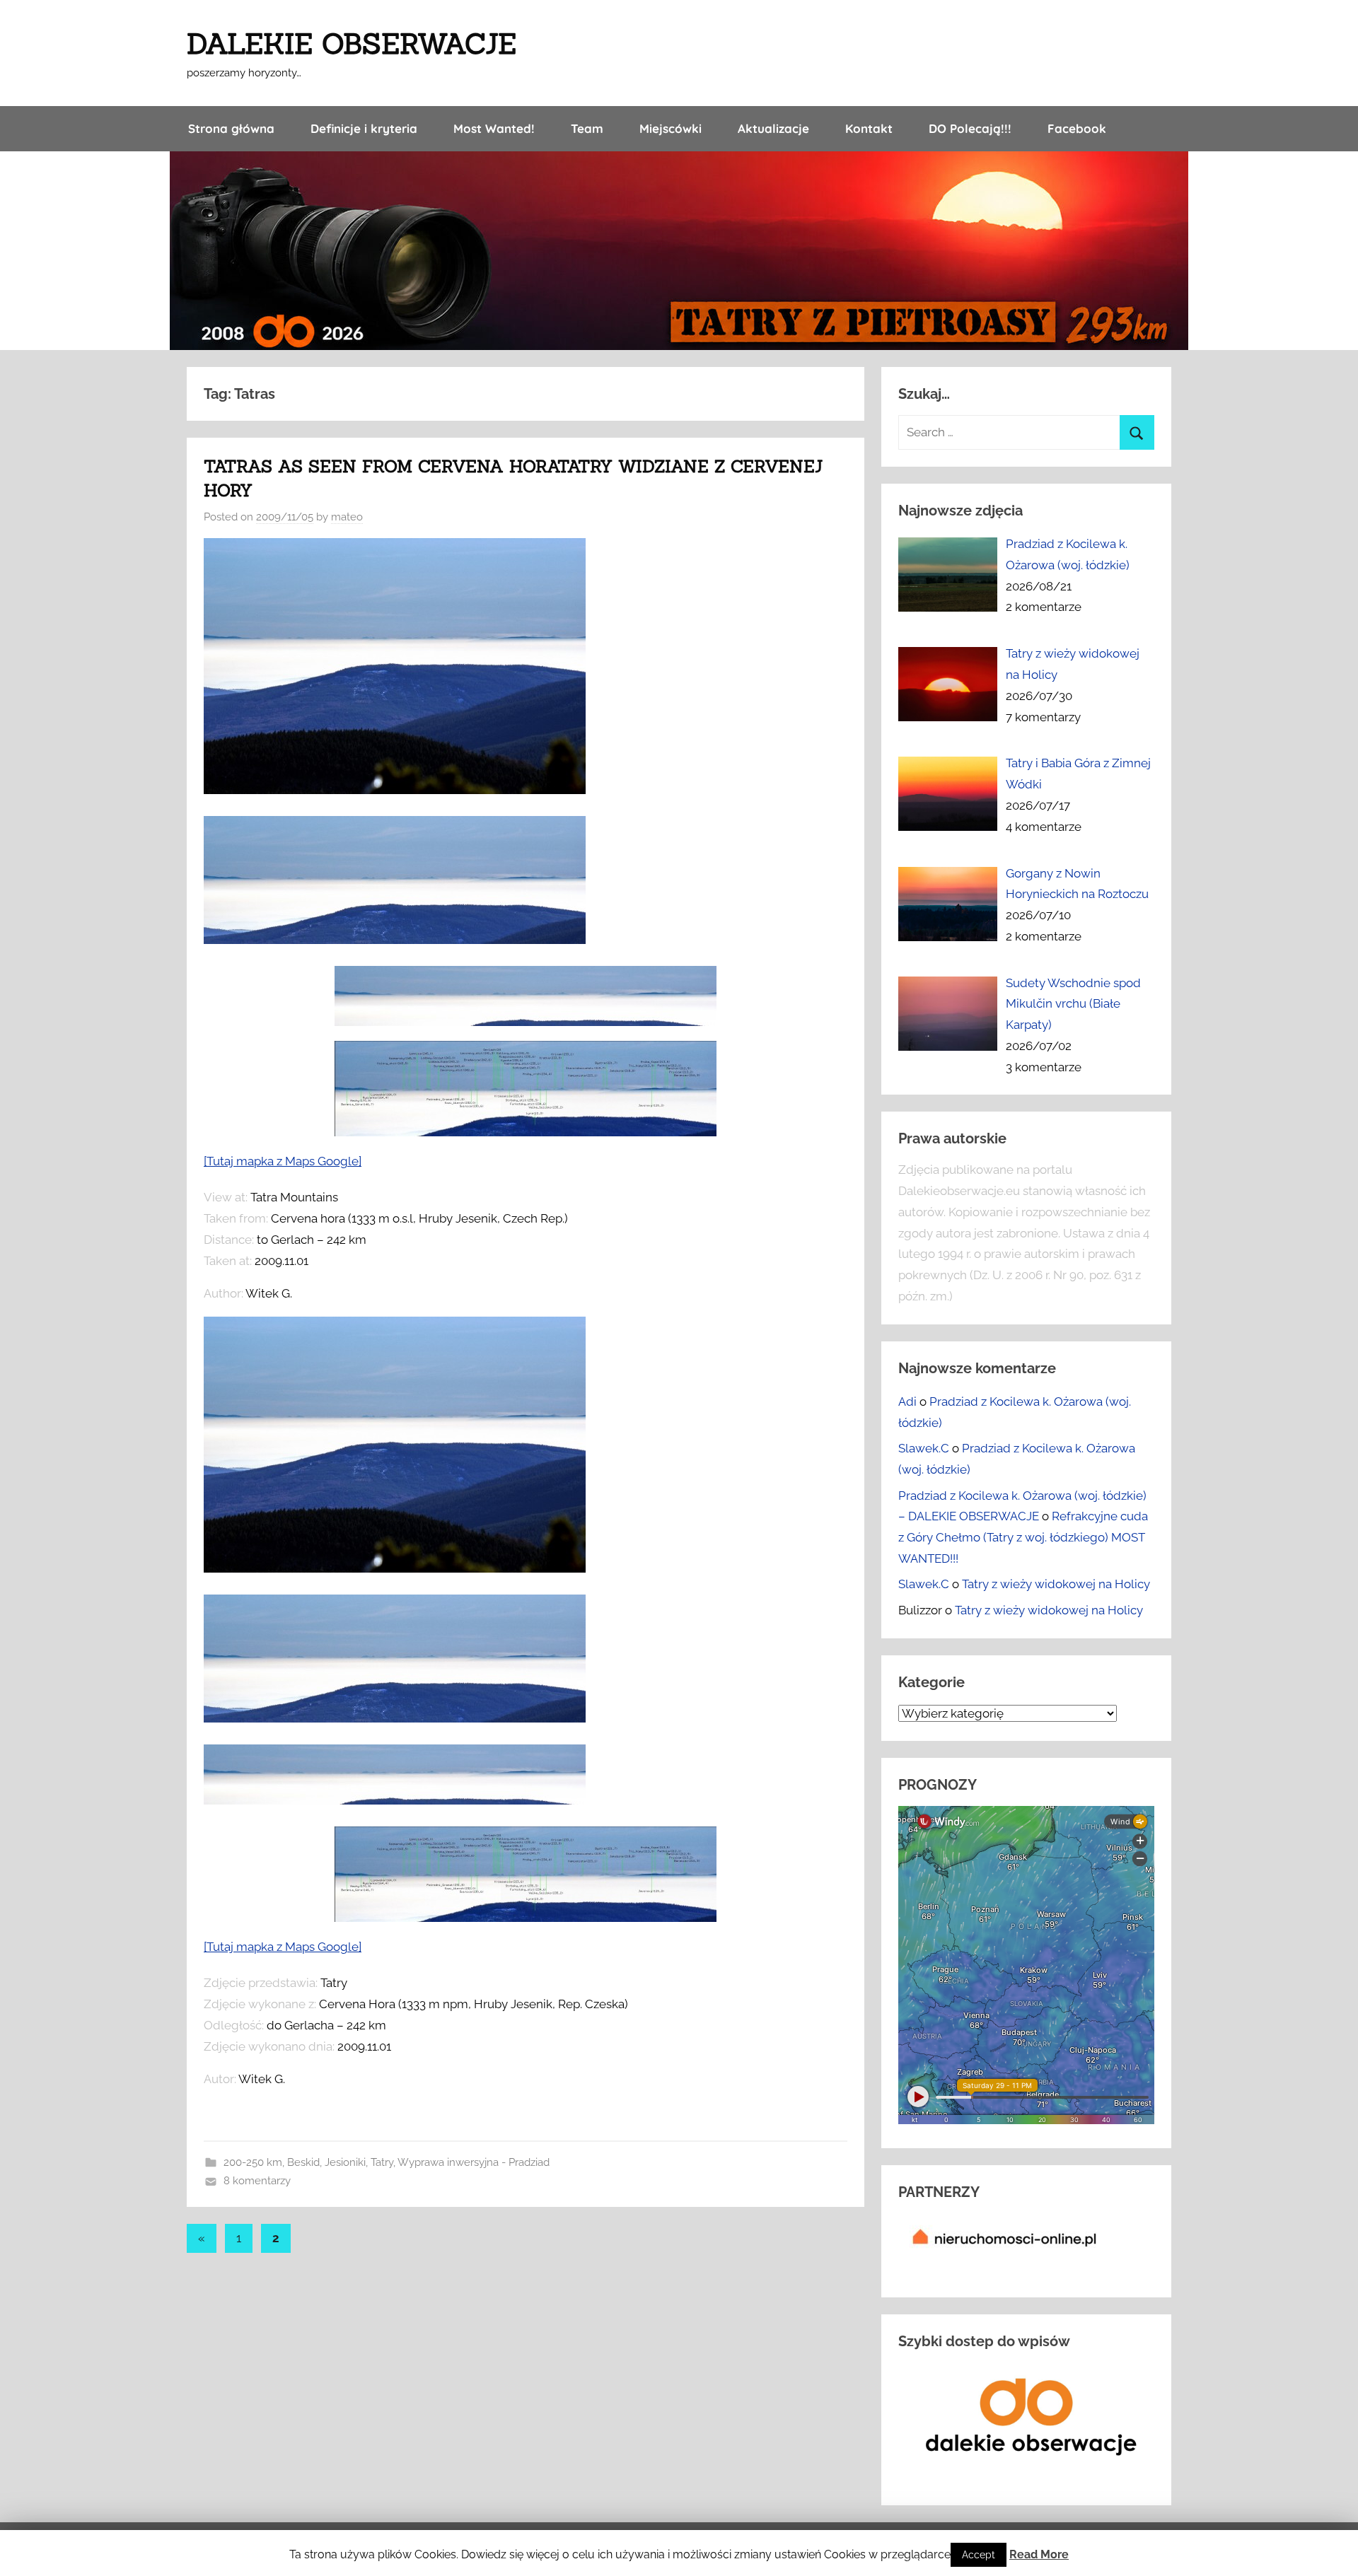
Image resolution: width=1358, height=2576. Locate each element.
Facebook (1077, 128)
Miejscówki (671, 128)
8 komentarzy (257, 2181)
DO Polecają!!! (970, 128)
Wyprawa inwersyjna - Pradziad (474, 2162)
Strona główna (231, 128)
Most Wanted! (494, 128)
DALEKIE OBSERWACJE (352, 43)
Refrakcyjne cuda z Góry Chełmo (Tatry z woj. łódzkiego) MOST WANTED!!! (1023, 1537)
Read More (1039, 2554)
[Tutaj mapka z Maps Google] (283, 1161)
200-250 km (253, 2162)
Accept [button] (979, 2555)
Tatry (382, 2162)
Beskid (303, 2162)
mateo (347, 517)
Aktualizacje (773, 128)
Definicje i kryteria (364, 128)
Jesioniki (345, 2162)
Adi (907, 1401)
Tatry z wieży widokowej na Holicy (1056, 1584)
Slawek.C (924, 1448)
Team (587, 128)
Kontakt (869, 128)
